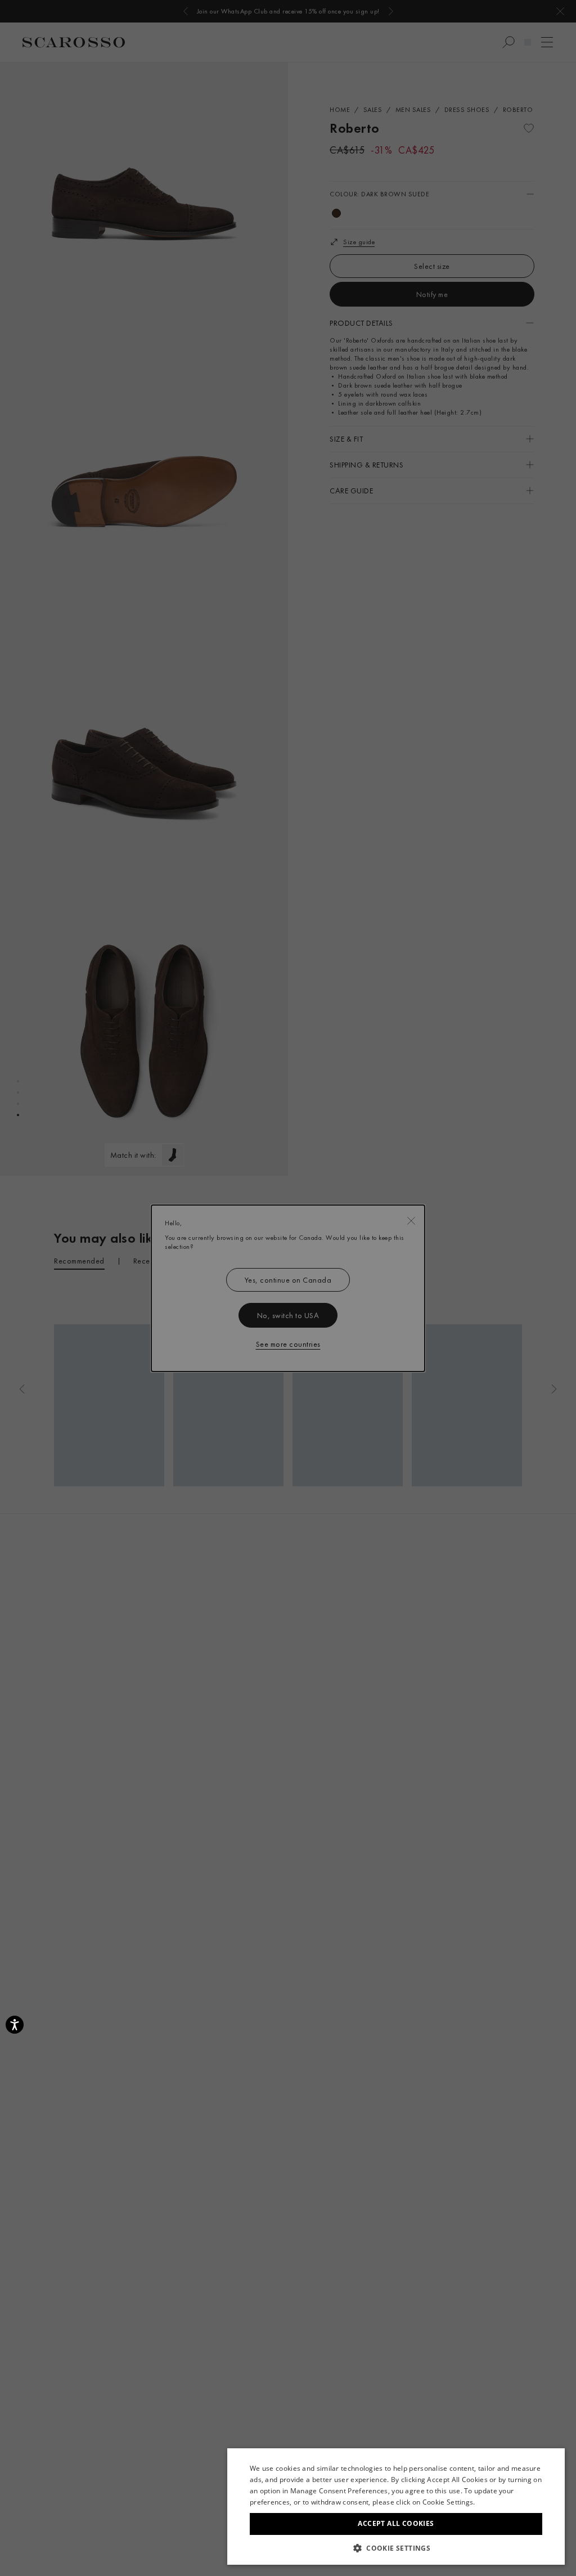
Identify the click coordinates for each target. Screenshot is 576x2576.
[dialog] (288, 1288)
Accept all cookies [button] (396, 2523)
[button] (396, 2548)
